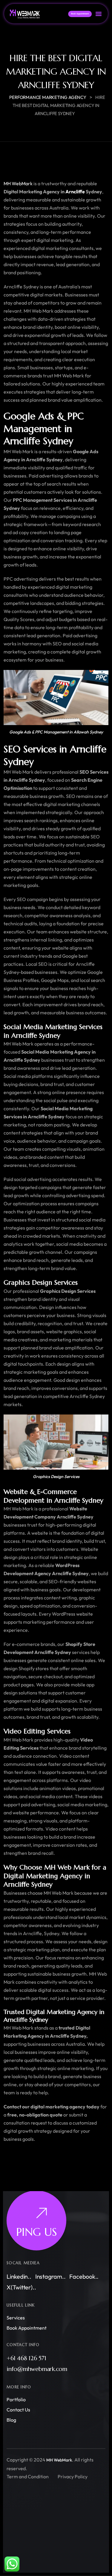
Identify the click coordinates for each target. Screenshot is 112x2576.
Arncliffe (75, 192)
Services (16, 2318)
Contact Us (18, 2410)
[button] (98, 14)
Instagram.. (50, 2276)
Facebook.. (84, 2276)
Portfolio (16, 2399)
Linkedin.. (19, 2276)
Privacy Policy (73, 2476)
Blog (11, 2420)
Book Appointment (27, 2328)
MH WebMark (18, 183)
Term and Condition (28, 2476)
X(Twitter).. (21, 2287)
